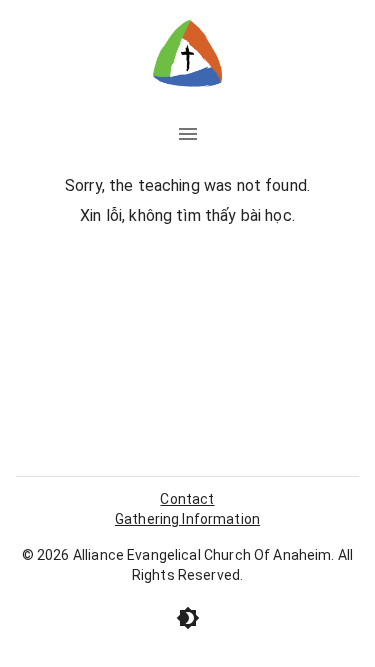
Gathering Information (187, 519)
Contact (187, 499)
